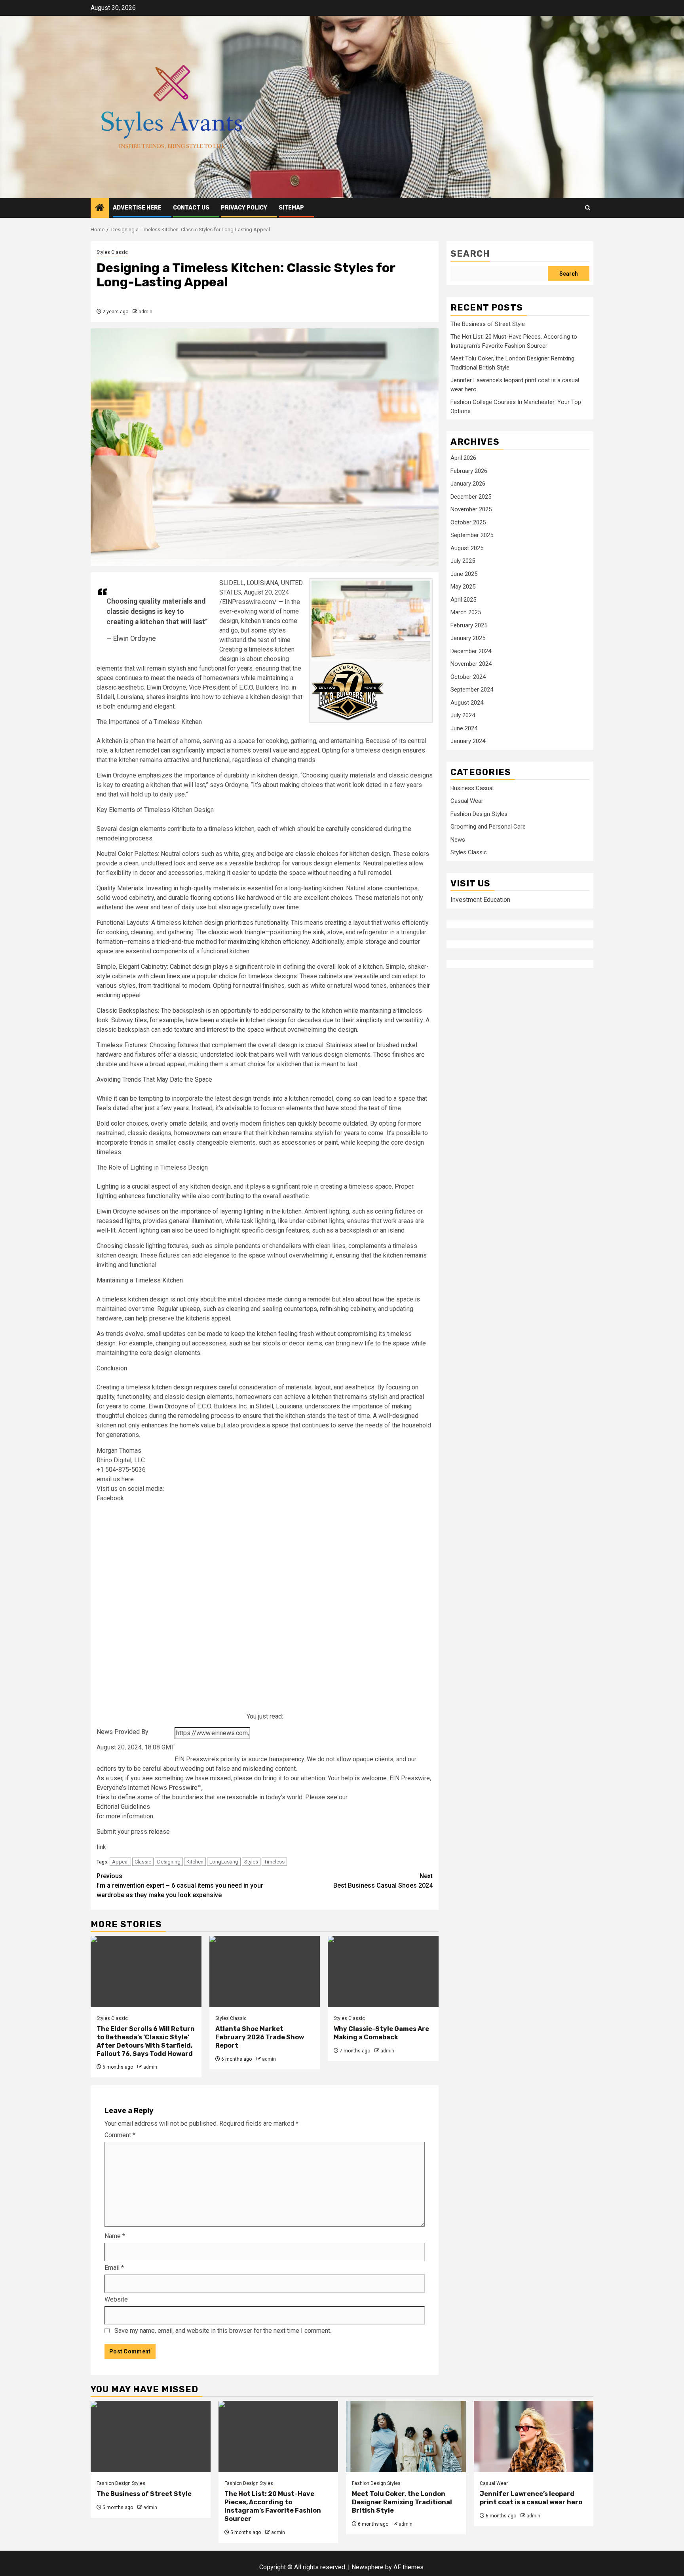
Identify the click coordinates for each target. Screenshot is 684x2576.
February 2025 (469, 625)
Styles (251, 1862)
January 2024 (468, 741)
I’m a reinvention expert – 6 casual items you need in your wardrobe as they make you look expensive (180, 1885)
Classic (143, 1862)
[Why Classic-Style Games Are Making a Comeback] (383, 1972)
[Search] (588, 208)
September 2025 (472, 535)
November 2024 (471, 664)
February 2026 (469, 471)
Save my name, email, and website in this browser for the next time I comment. (223, 2331)
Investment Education (480, 900)
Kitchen (195, 1862)
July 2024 (463, 715)
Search (470, 254)
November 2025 (471, 509)
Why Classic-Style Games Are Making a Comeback (381, 2033)
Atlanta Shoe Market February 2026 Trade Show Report (260, 2037)
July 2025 (463, 561)
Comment (120, 2135)
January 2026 (468, 484)
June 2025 (464, 574)
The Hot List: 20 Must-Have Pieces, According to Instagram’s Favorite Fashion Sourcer (273, 2506)
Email (114, 2268)
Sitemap (291, 208)
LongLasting (224, 1862)
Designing (169, 1862)
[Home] (100, 208)
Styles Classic (112, 252)
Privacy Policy (244, 208)
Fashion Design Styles (479, 814)
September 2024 (472, 690)
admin (145, 312)
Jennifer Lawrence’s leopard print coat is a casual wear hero (531, 2498)
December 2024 (471, 651)
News (458, 840)
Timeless (274, 1862)
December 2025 (471, 497)
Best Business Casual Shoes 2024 (383, 1881)
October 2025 (468, 522)
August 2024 (467, 703)
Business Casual (472, 788)
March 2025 (466, 612)
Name (115, 2236)
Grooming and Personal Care (488, 827)
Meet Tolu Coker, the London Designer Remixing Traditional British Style (402, 2502)
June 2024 (464, 728)
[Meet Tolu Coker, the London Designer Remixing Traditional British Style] (406, 2437)
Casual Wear (467, 801)
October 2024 (468, 677)
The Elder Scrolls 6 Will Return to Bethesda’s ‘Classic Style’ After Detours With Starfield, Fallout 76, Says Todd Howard (146, 2041)
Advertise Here (137, 208)
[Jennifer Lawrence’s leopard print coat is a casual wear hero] (534, 2437)
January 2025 (468, 638)
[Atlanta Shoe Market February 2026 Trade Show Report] (265, 1972)
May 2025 (463, 587)
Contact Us (191, 208)
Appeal (120, 1862)
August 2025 (467, 548)
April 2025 (463, 600)
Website (116, 2299)
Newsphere (368, 2567)
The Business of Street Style (488, 324)
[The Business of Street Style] (151, 2437)
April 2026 (463, 458)
